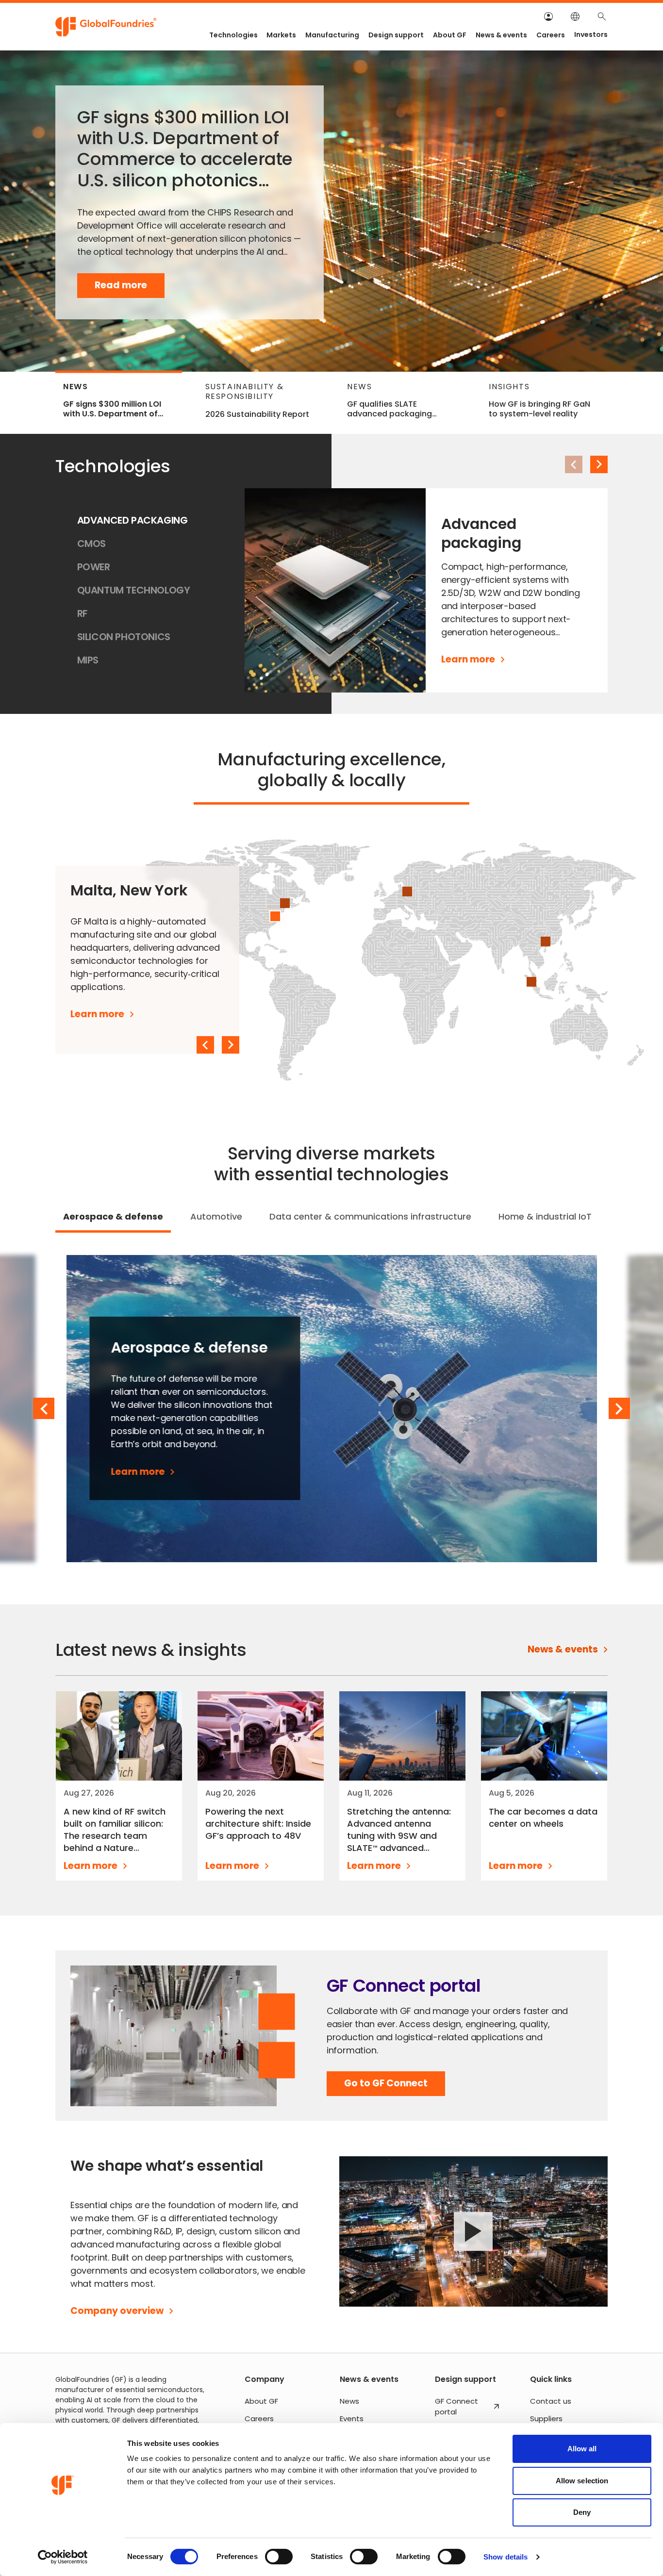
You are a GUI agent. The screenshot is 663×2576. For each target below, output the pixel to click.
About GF (450, 35)
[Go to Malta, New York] (275, 916)
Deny (582, 2512)
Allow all (582, 2449)
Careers (551, 35)
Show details (506, 2557)
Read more (130, 288)
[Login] (548, 17)
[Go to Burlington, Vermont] (285, 903)
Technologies (233, 35)
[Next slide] (599, 464)
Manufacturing (332, 35)
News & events (501, 35)
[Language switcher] (575, 17)
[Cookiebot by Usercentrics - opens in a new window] (63, 2557)
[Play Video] (473, 2232)
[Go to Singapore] (531, 982)
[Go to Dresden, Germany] (407, 892)
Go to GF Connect (386, 2087)
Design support (396, 35)
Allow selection (582, 2481)
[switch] (279, 2557)
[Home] (106, 27)
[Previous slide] (205, 1045)
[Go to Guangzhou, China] (546, 941)
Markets (281, 35)
